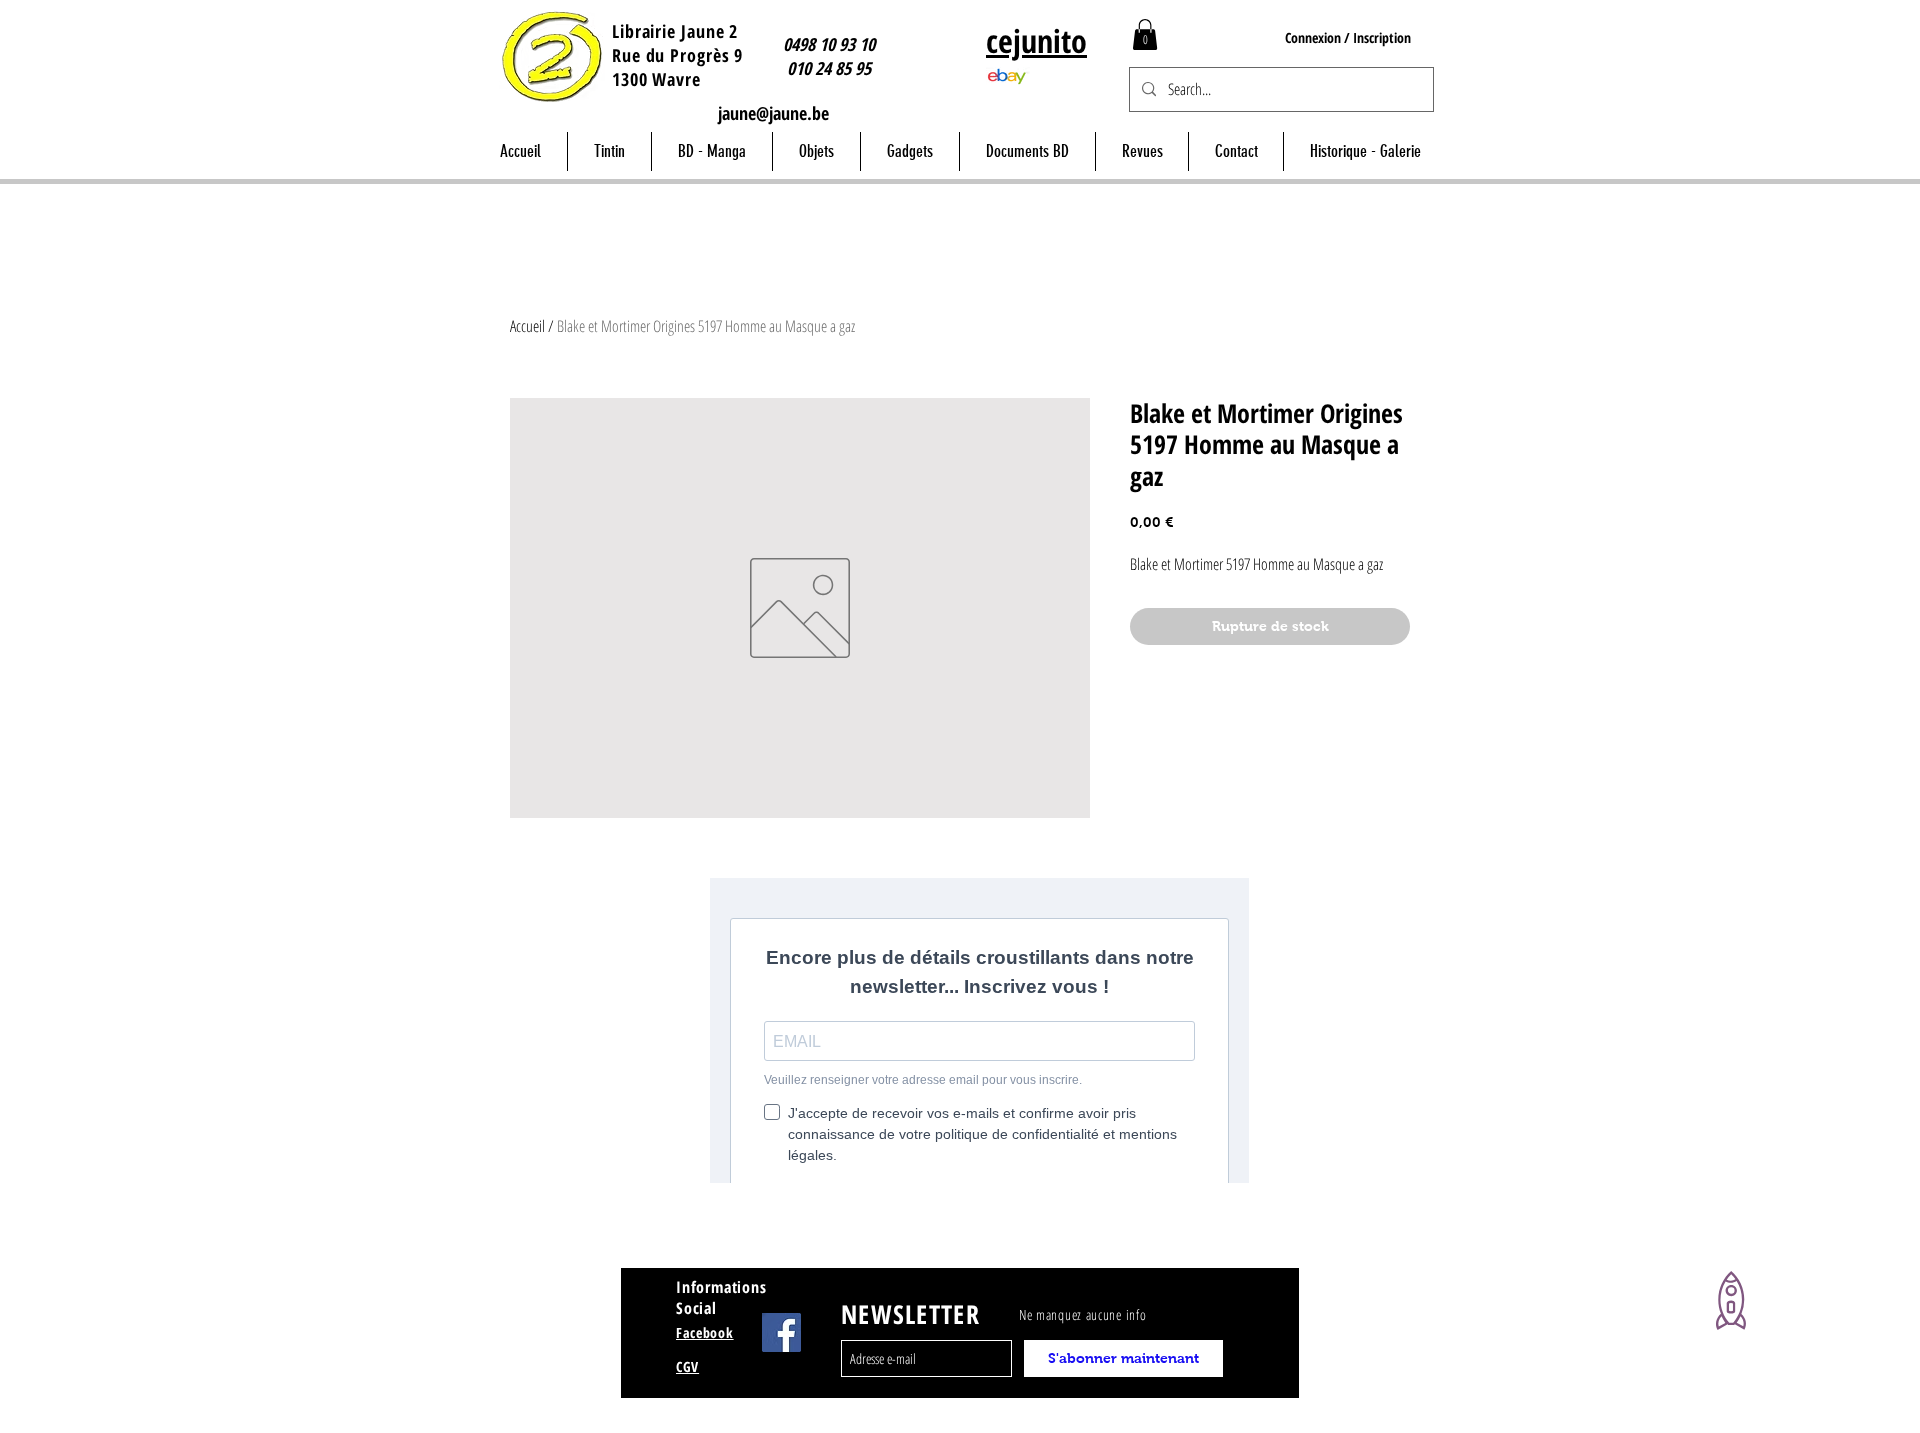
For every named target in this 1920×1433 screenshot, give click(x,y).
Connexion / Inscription (1348, 37)
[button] (1145, 34)
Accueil (527, 326)
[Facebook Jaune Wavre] (781, 1332)
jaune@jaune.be (773, 113)
